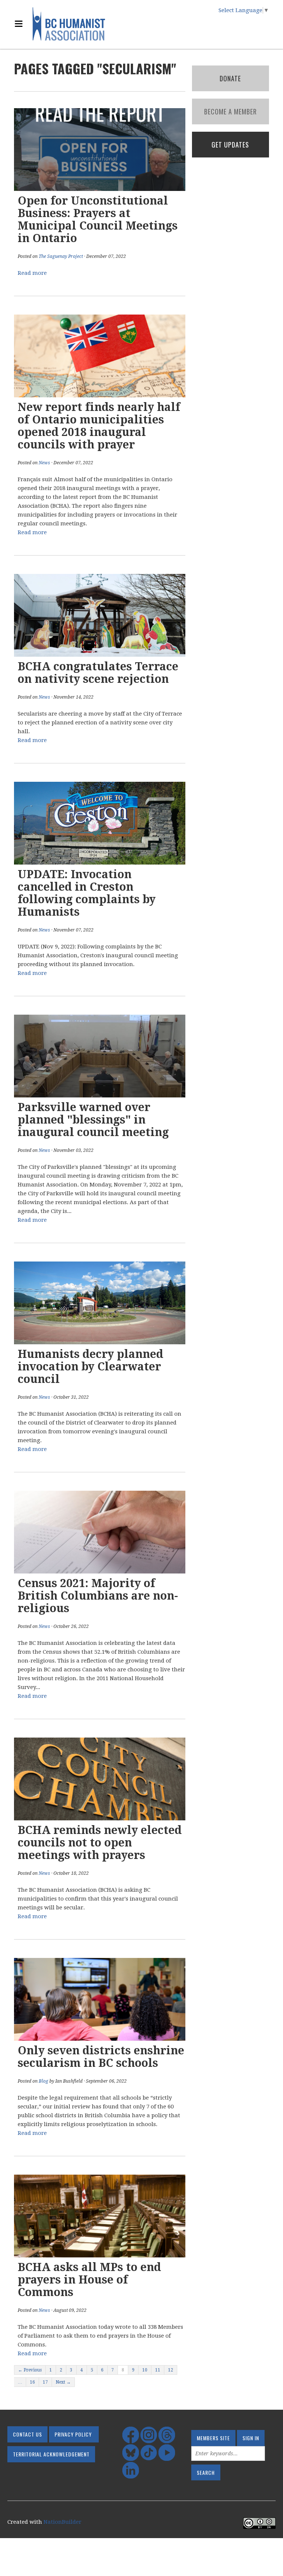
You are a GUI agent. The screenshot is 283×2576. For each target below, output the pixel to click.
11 (158, 2370)
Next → (63, 2382)
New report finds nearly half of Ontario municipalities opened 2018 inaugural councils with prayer (99, 426)
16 (32, 2382)
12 (171, 2370)
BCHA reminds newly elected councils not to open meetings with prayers (100, 1843)
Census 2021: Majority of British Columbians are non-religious (98, 1596)
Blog (43, 2081)
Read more (32, 273)
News (44, 463)
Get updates (230, 145)
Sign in (251, 2438)
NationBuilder (62, 2522)
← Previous (30, 2370)
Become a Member (230, 111)
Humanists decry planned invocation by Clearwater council (90, 1367)
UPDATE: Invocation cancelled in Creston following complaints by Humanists (87, 893)
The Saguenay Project (61, 256)
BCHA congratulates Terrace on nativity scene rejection (98, 673)
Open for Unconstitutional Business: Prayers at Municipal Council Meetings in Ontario (98, 219)
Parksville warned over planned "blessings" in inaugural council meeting (93, 1120)
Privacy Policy (73, 2434)
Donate (230, 78)
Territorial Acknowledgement (51, 2454)
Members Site (213, 2438)
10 (145, 2370)
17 (45, 2382)
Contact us (27, 2434)
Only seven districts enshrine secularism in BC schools (101, 2057)
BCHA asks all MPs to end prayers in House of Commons (89, 2280)
